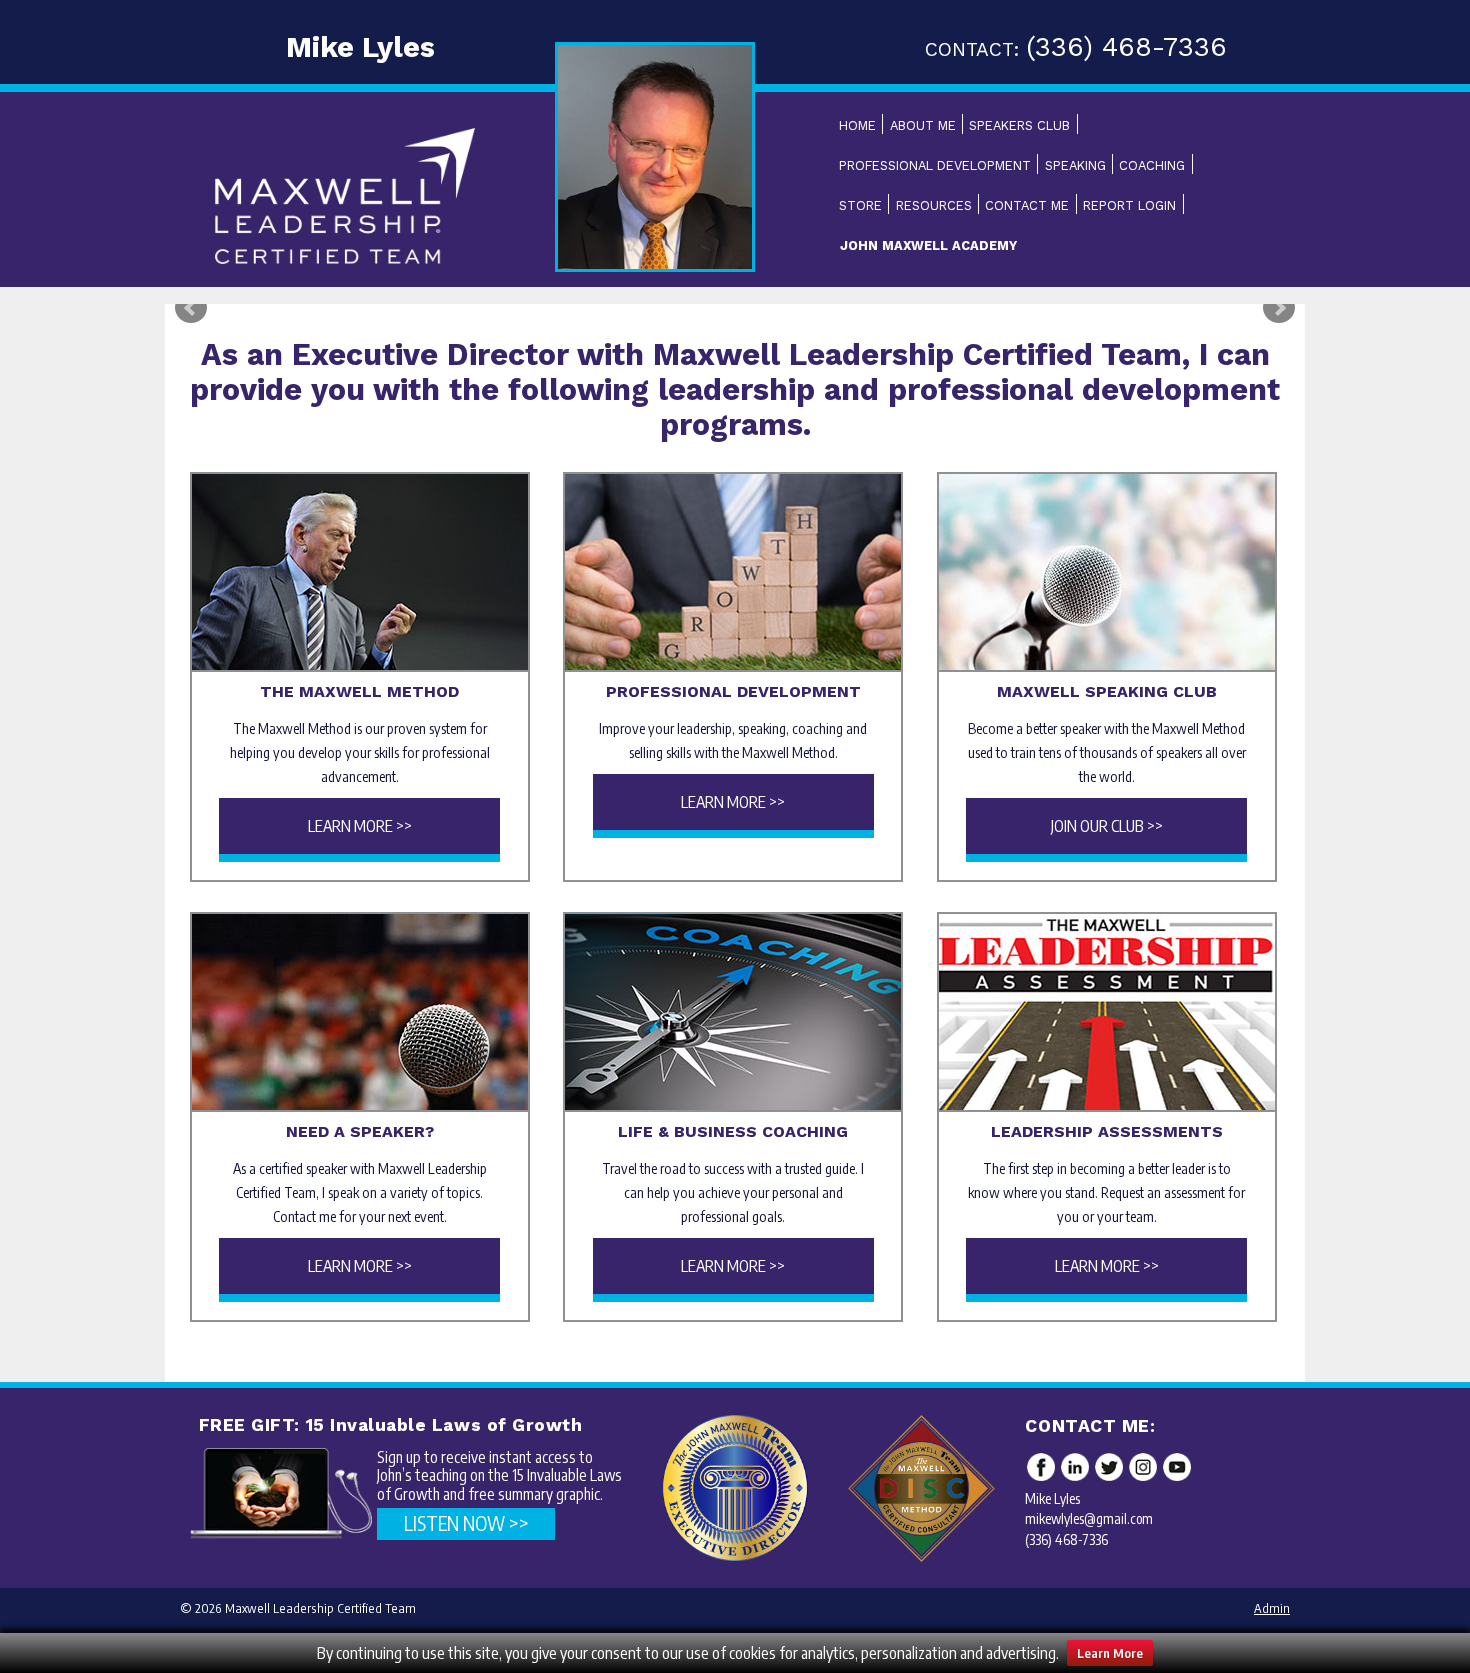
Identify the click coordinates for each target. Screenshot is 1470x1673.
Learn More (1110, 1653)
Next (1279, 308)
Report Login (1129, 205)
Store (860, 205)
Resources (934, 205)
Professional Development (935, 165)
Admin (1272, 1608)
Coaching (1152, 165)
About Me (923, 125)
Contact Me (1027, 205)
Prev (191, 308)
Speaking (1075, 165)
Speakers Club (1019, 125)
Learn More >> (360, 826)
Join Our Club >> (1107, 826)
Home (857, 125)
